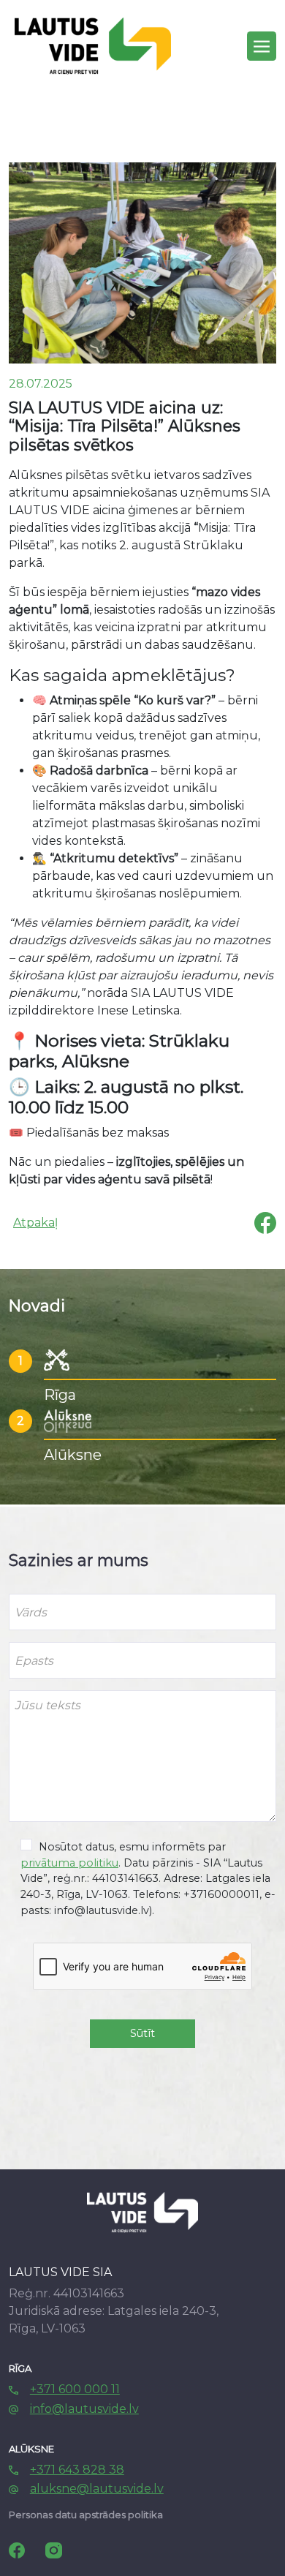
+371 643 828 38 (77, 2470)
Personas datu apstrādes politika (86, 2515)
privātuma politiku (69, 1863)
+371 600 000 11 (75, 2389)
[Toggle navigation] (262, 46)
